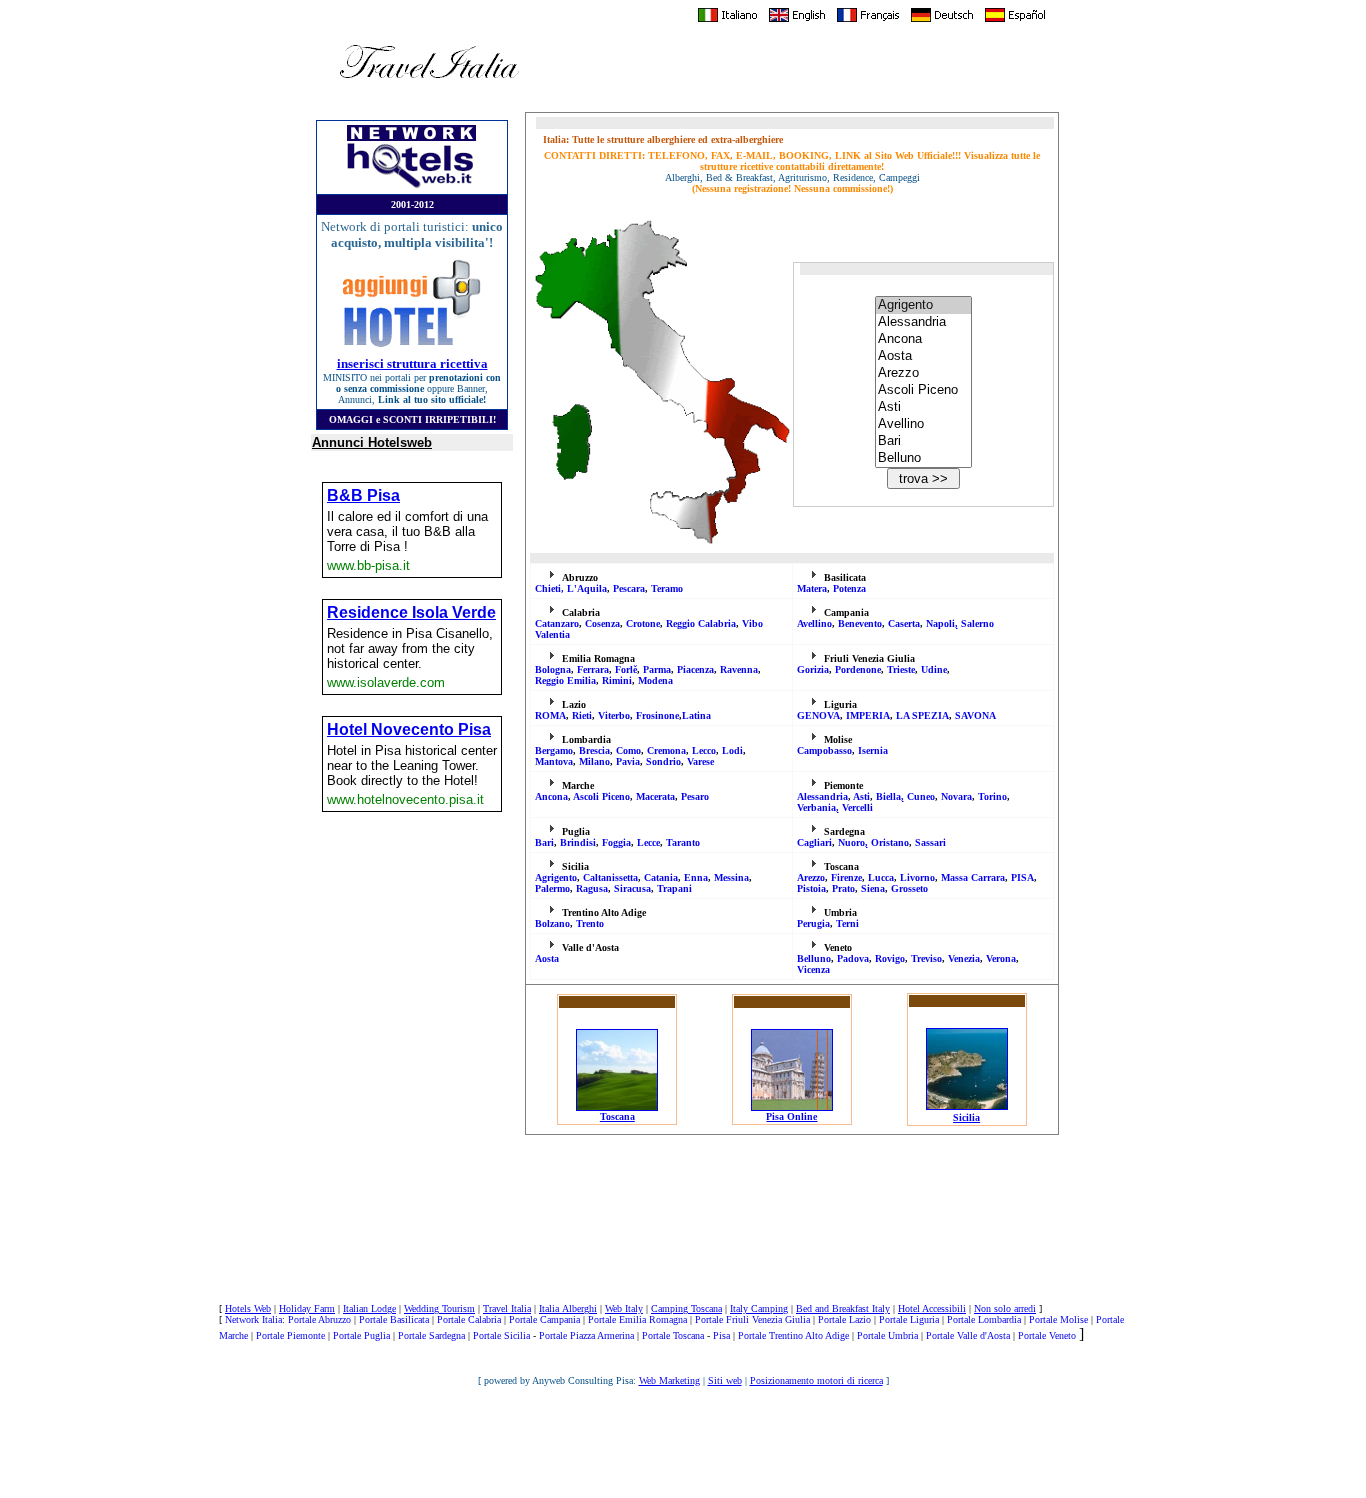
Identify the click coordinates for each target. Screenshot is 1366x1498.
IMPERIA (868, 715)
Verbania (816, 807)
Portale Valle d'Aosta (968, 1335)
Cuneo (921, 796)
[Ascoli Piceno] (923, 390)
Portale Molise (1058, 1319)
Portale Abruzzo (319, 1319)
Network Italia (253, 1319)
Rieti (582, 715)
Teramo (667, 588)
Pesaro (695, 796)
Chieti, (551, 588)
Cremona (666, 750)
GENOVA (818, 715)
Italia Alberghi (568, 1308)
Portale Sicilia (501, 1335)
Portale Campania (544, 1319)
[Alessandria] (923, 322)
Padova (853, 958)
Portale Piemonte (290, 1335)
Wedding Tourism (439, 1308)
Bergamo (554, 750)
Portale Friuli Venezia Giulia (752, 1319)
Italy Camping (759, 1308)
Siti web (725, 1380)
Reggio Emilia (565, 680)
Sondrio (663, 761)
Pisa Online (791, 1116)
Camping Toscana (686, 1308)
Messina (731, 877)
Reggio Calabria (701, 623)
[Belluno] (923, 458)
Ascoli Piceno (601, 796)
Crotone (643, 623)
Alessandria (822, 796)
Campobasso (824, 750)
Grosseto (909, 888)
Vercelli (857, 807)
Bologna (553, 669)
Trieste (901, 669)
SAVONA (975, 715)
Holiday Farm (307, 1308)
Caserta (904, 623)
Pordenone (858, 669)
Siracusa (632, 888)
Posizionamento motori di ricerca (816, 1380)
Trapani (674, 888)
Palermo (552, 888)
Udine (934, 669)
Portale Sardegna (431, 1335)
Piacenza (695, 669)
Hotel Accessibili (932, 1308)
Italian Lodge (369, 1308)
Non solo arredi (1005, 1308)
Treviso (926, 958)
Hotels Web (248, 1308)
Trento (590, 923)
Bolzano (552, 923)
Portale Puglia (361, 1335)
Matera (812, 588)
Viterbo (614, 715)
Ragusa (592, 888)
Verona (1001, 958)
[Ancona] (923, 339)
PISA (1022, 877)
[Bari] (923, 441)
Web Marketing (669, 1380)
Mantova (554, 761)
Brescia (594, 750)
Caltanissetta (610, 877)
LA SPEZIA (922, 715)
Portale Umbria (887, 1335)
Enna (696, 877)
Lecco (704, 750)
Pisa (721, 1335)
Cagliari (814, 842)
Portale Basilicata (394, 1319)
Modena (655, 680)
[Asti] (923, 407)
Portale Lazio (844, 1319)
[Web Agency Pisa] (683, 1476)
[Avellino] (923, 424)
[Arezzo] (923, 373)
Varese (700, 761)
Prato (843, 888)
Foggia (616, 842)
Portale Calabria (469, 1319)
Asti (861, 796)
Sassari (930, 842)
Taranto (683, 842)
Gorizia (813, 669)
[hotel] (412, 186)
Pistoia (811, 888)
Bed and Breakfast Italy (843, 1308)
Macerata (655, 796)
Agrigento (556, 877)
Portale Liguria (909, 1319)
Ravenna (739, 669)
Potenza (849, 588)
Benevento (860, 623)
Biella (888, 796)
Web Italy (624, 1308)
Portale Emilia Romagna (637, 1319)
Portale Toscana (673, 1335)
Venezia (964, 958)
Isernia (873, 750)
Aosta (547, 958)
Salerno (977, 623)
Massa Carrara (973, 877)
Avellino (814, 623)
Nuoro (851, 842)
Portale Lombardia (984, 1319)
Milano (594, 761)
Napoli (940, 623)
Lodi (732, 750)
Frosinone (657, 715)
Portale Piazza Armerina (586, 1335)
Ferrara (593, 669)
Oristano (890, 842)
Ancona (551, 796)
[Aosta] (923, 356)
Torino (992, 796)
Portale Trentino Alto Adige (793, 1335)
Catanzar (557, 623)
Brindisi (578, 842)
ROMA (550, 715)
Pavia (628, 761)
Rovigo (890, 958)
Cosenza (602, 623)
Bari (544, 842)
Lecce (648, 842)
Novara (956, 796)
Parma (657, 669)
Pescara (629, 588)
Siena (873, 888)
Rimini (617, 680)
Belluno (814, 958)
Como (628, 750)
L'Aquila (587, 588)
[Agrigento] (923, 305)
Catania (661, 877)
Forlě (626, 669)
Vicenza (813, 969)
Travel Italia (507, 1308)
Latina (696, 715)
